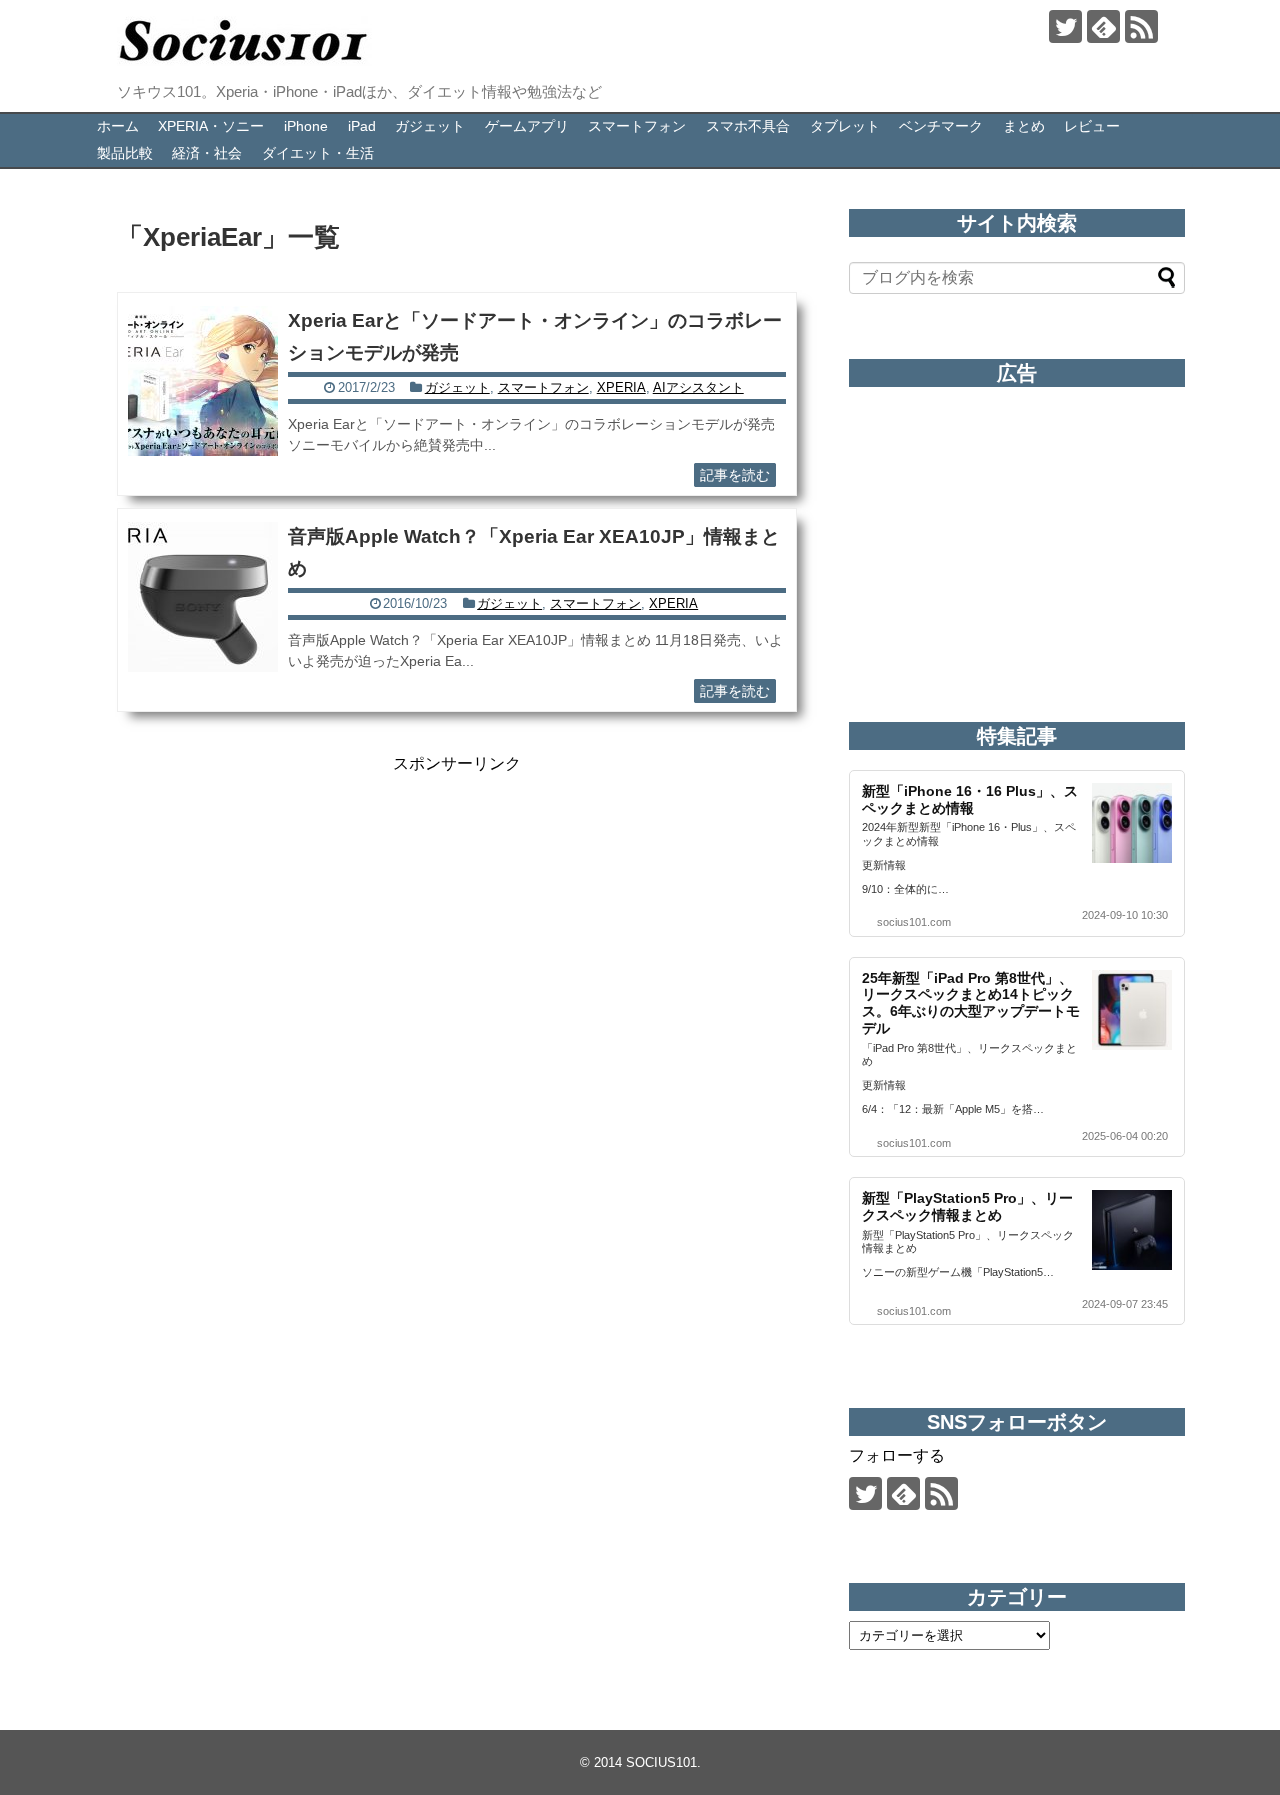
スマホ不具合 (748, 126)
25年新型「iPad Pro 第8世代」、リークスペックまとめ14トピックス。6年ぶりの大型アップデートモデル (971, 1003)
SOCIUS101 (661, 1762)
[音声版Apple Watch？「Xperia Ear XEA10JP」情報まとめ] (203, 597)
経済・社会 (207, 153)
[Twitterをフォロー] (1065, 26)
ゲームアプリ (527, 126)
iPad (362, 126)
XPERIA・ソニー (211, 126)
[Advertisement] (457, 915)
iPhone (306, 126)
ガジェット (430, 126)
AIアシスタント (698, 387)
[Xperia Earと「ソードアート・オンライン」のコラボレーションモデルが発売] (203, 381)
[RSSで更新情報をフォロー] (1141, 26)
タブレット (845, 126)
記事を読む (735, 475)
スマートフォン (637, 126)
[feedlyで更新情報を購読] (1103, 26)
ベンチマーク (941, 126)
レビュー (1092, 126)
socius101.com (914, 922)
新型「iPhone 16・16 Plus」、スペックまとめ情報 (970, 799)
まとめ (1024, 126)
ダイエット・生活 (318, 153)
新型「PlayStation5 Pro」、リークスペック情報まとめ (967, 1206)
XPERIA (621, 387)
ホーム (118, 126)
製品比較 (125, 153)
